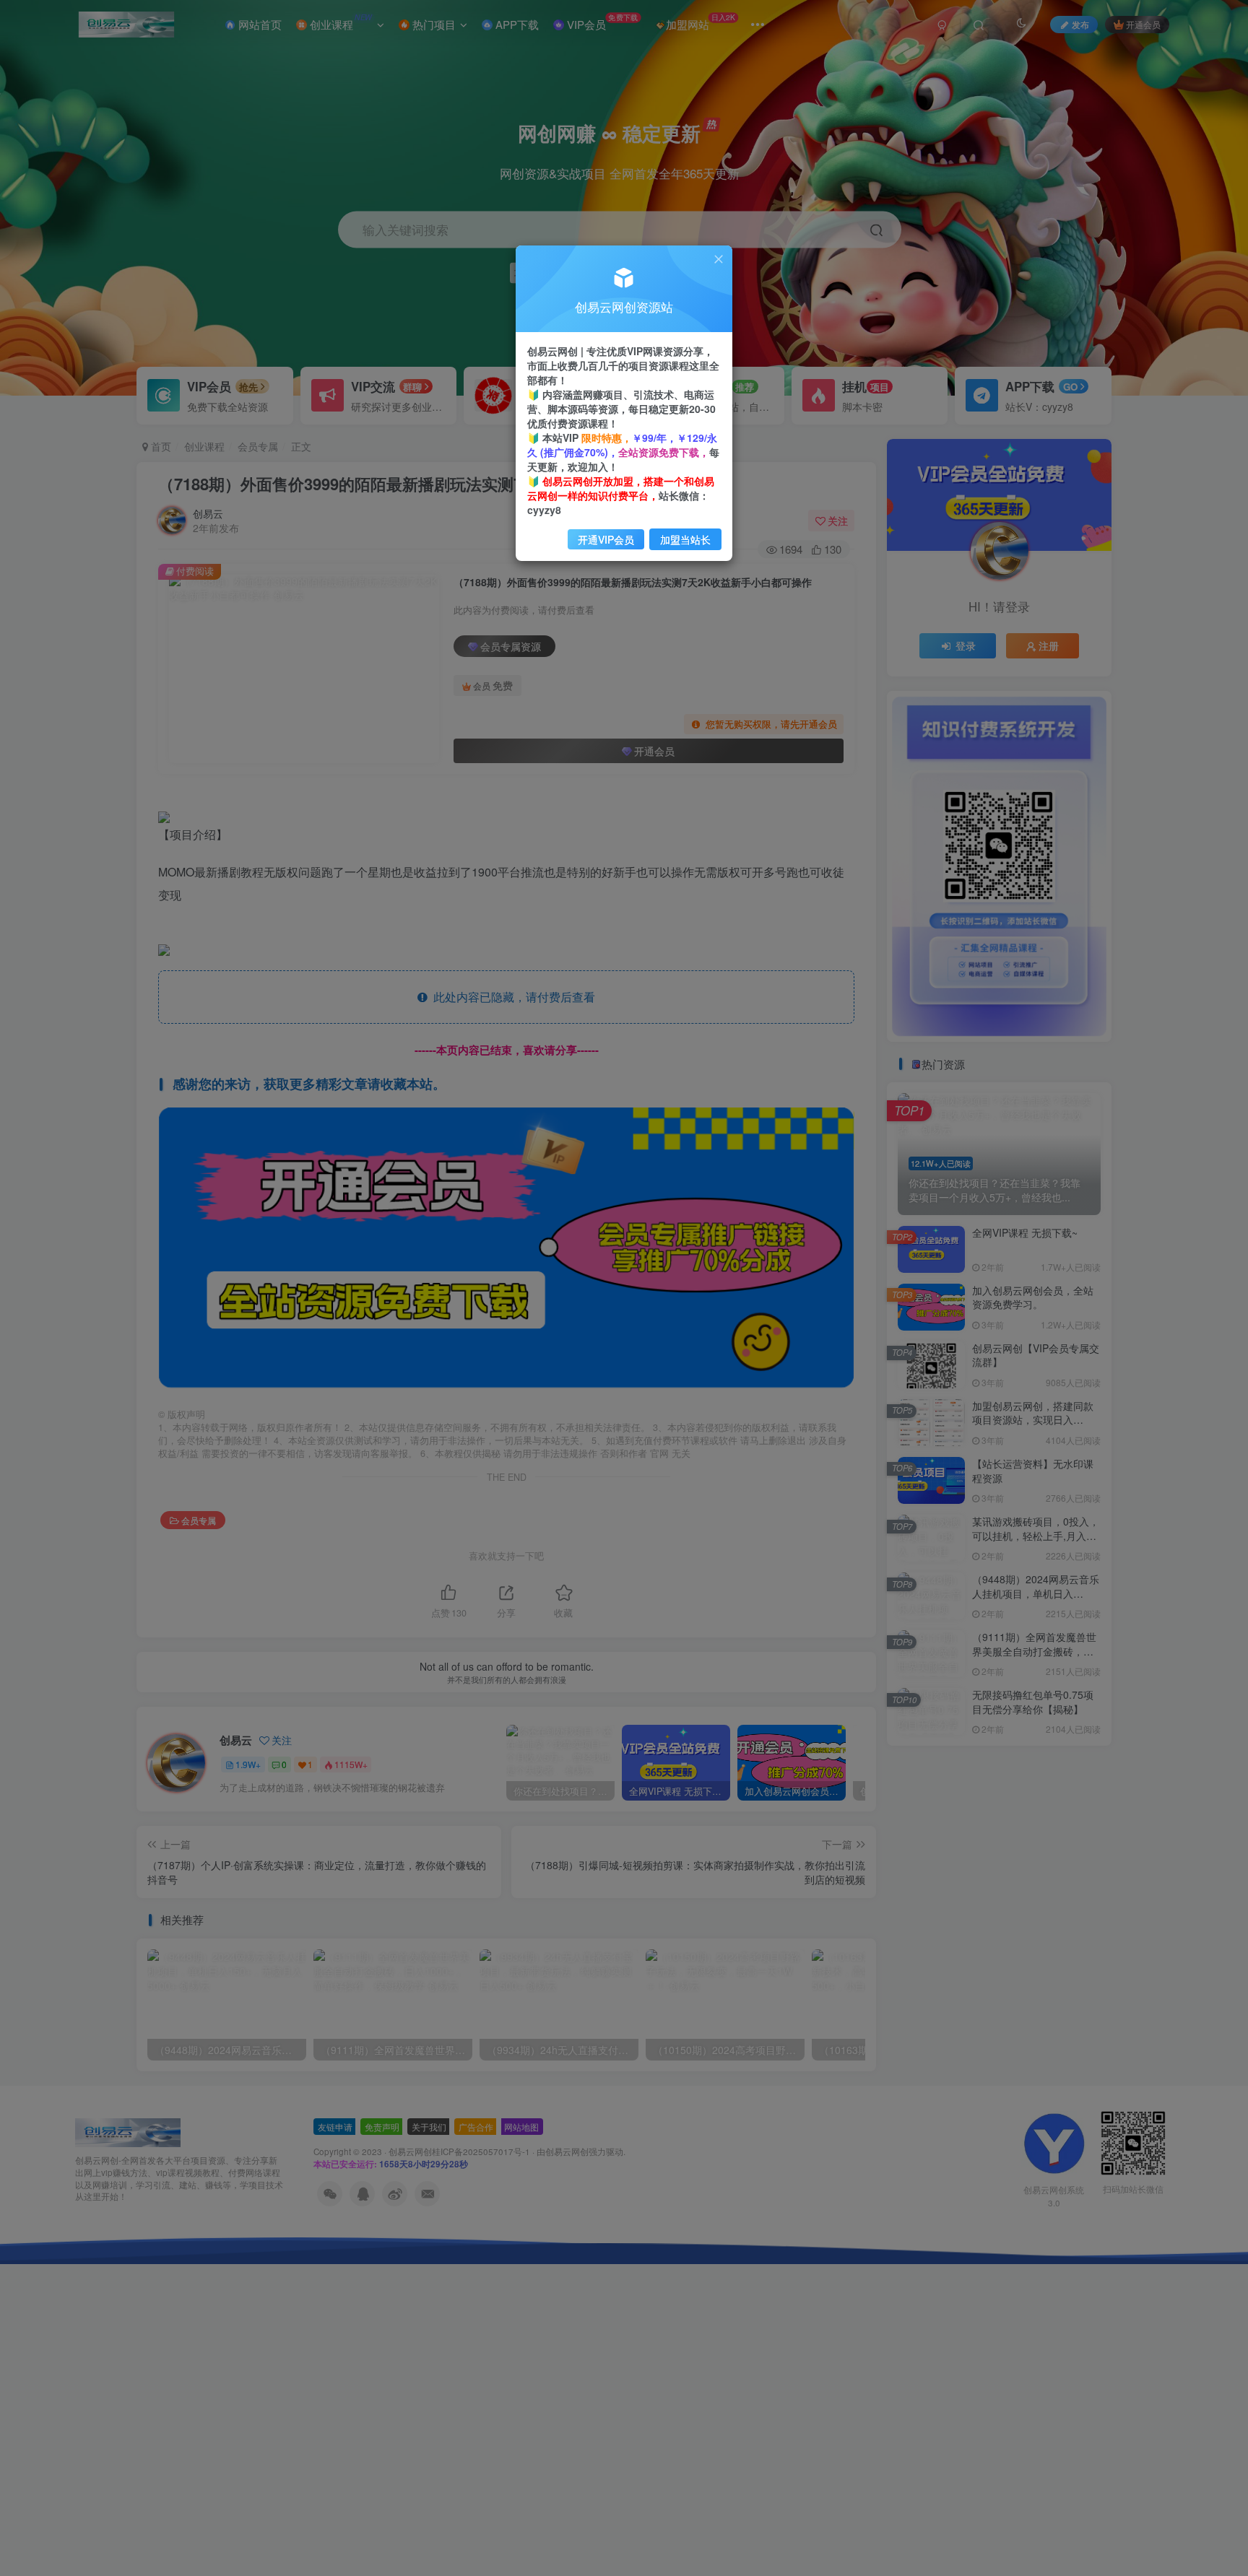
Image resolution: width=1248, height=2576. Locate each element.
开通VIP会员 (606, 539)
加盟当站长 (685, 539)
